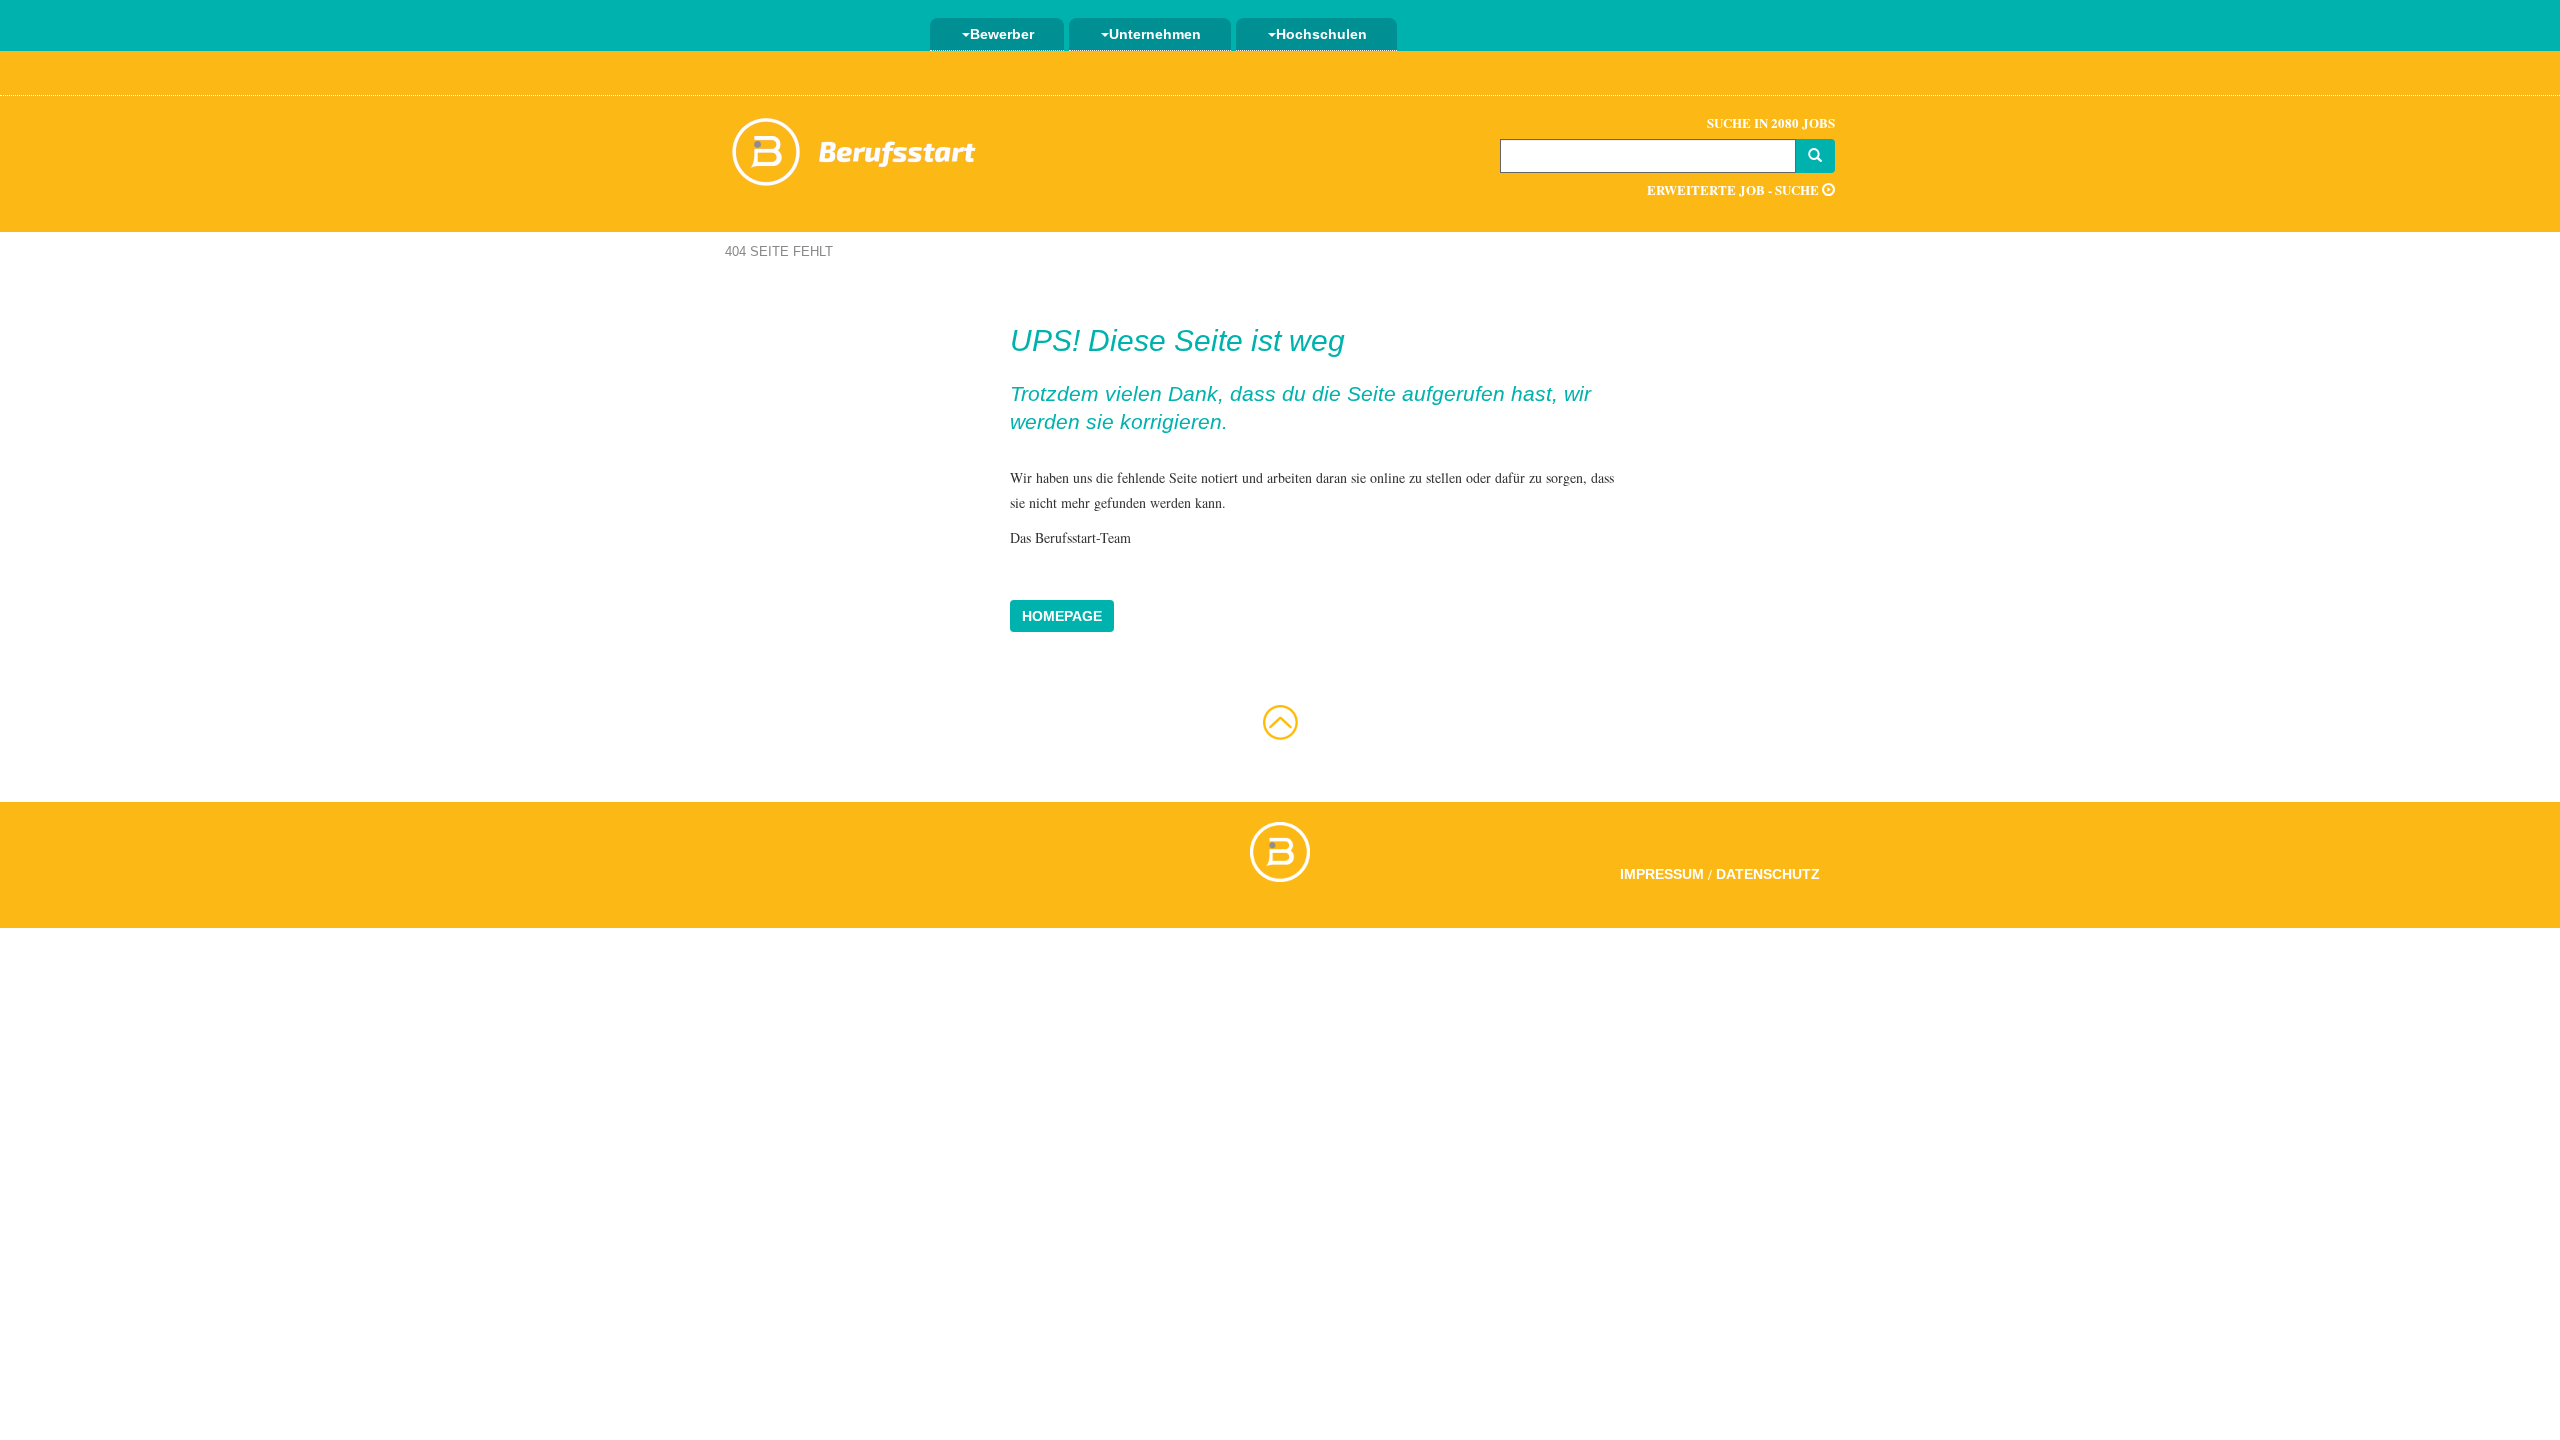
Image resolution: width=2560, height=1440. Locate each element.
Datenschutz (1768, 874)
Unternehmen (1155, 34)
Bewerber (1002, 34)
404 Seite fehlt (779, 251)
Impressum (1662, 874)
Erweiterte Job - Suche (1734, 189)
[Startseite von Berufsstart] (855, 148)
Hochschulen (1321, 34)
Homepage (1062, 616)
